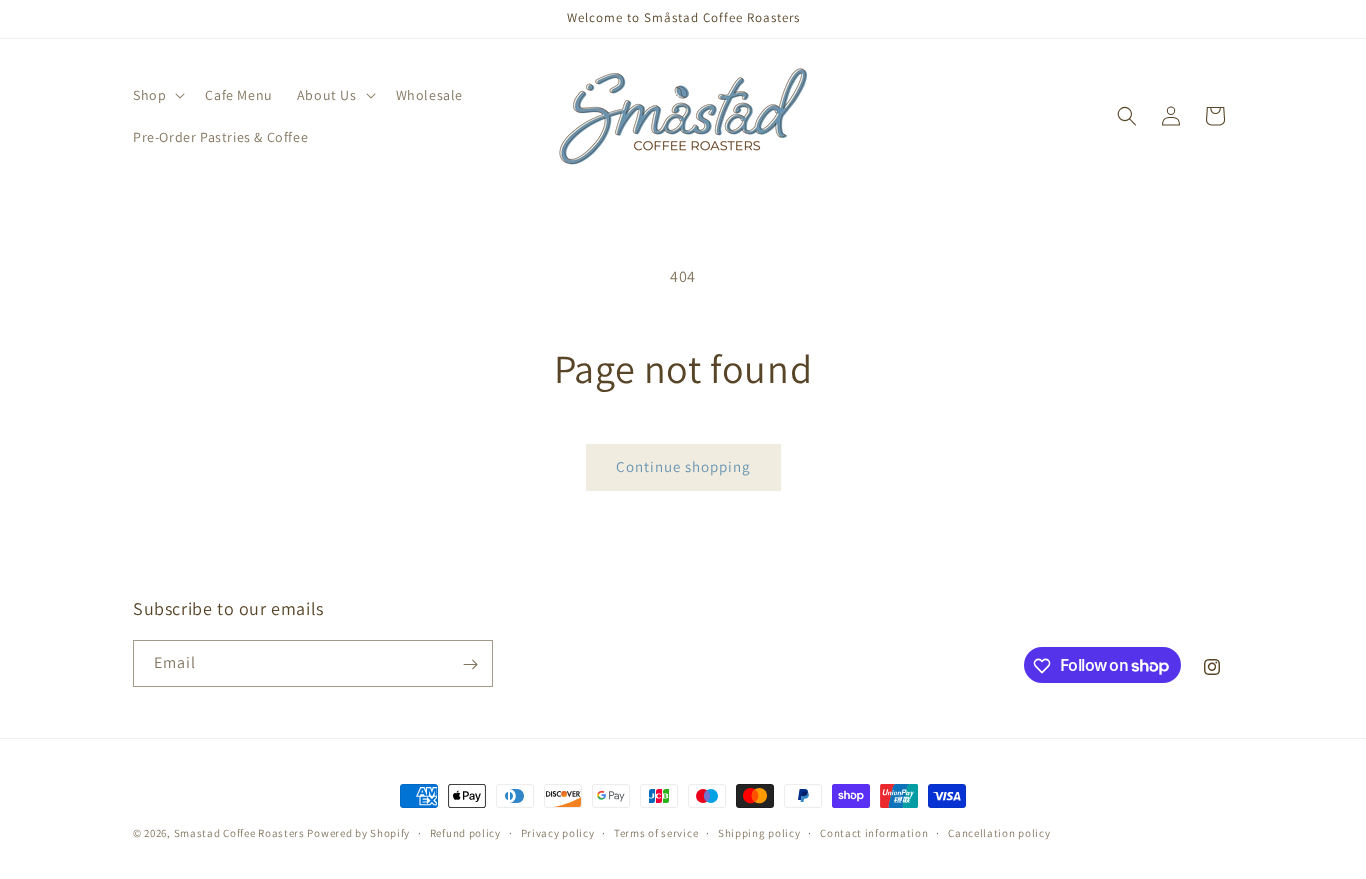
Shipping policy (759, 832)
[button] (157, 95)
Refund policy (465, 832)
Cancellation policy (999, 832)
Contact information (874, 832)
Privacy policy (558, 832)
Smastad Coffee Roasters (239, 833)
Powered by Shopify (358, 833)
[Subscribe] (470, 664)
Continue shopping (683, 466)
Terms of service (656, 832)
